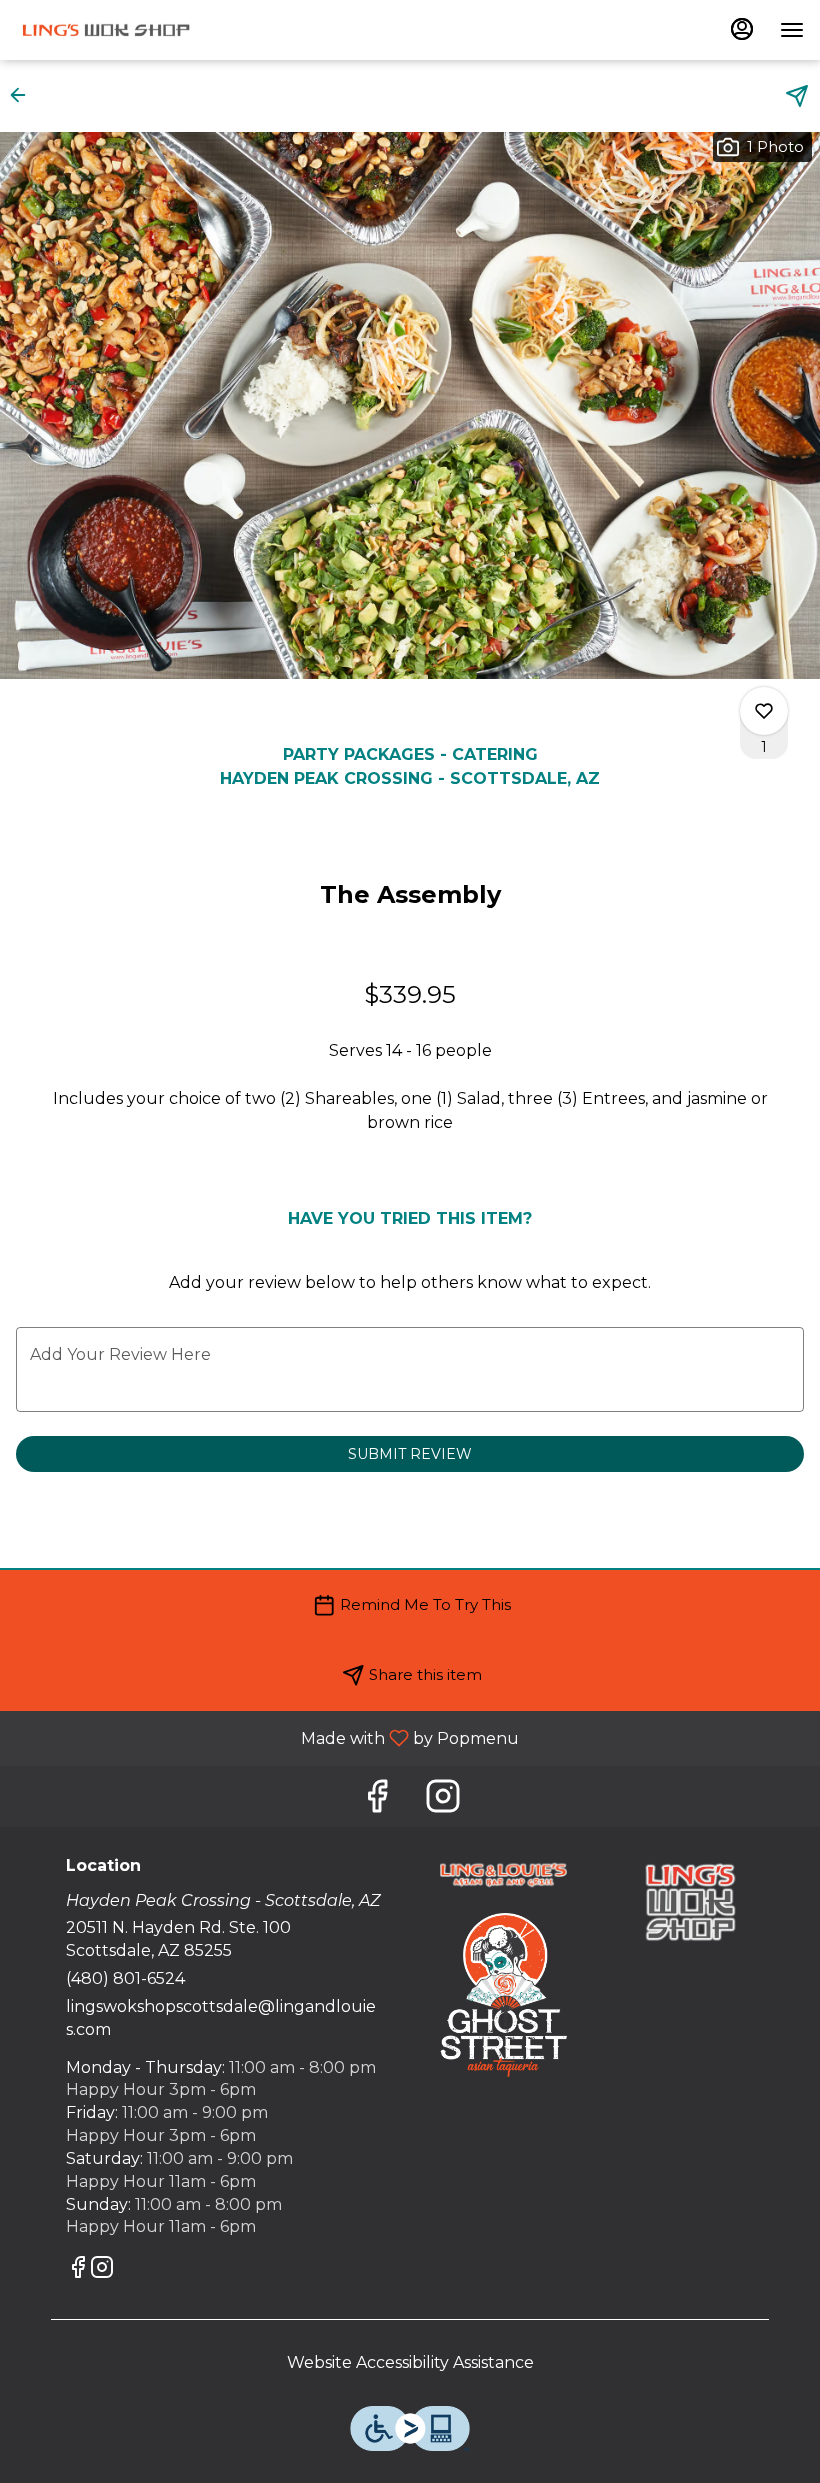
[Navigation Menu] (792, 30)
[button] (24, 95)
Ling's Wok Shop (690, 1902)
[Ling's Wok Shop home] (106, 30)
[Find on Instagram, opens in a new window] (443, 1801)
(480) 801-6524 (125, 1978)
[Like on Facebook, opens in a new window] (377, 1801)
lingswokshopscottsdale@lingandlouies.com (221, 2018)
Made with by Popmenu (267, 1737)
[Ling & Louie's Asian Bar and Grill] (503, 1873)
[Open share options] (797, 96)
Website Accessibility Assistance (410, 2362)
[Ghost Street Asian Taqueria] (503, 1993)
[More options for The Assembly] (764, 711)
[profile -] (742, 29)
